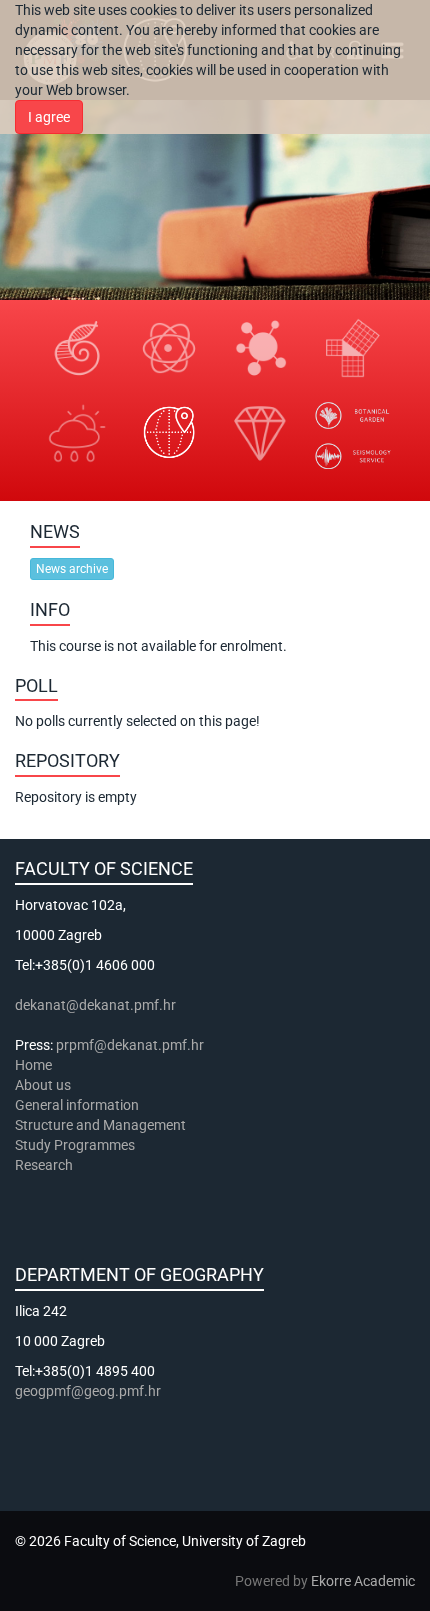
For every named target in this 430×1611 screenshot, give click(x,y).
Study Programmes (75, 1145)
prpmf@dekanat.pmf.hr (130, 1045)
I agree (49, 117)
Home (33, 1065)
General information (77, 1105)
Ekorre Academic (363, 1581)
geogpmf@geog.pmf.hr (88, 1391)
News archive (72, 569)
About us (44, 1085)
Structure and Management (100, 1125)
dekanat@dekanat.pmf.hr (95, 1005)
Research (45, 1165)
